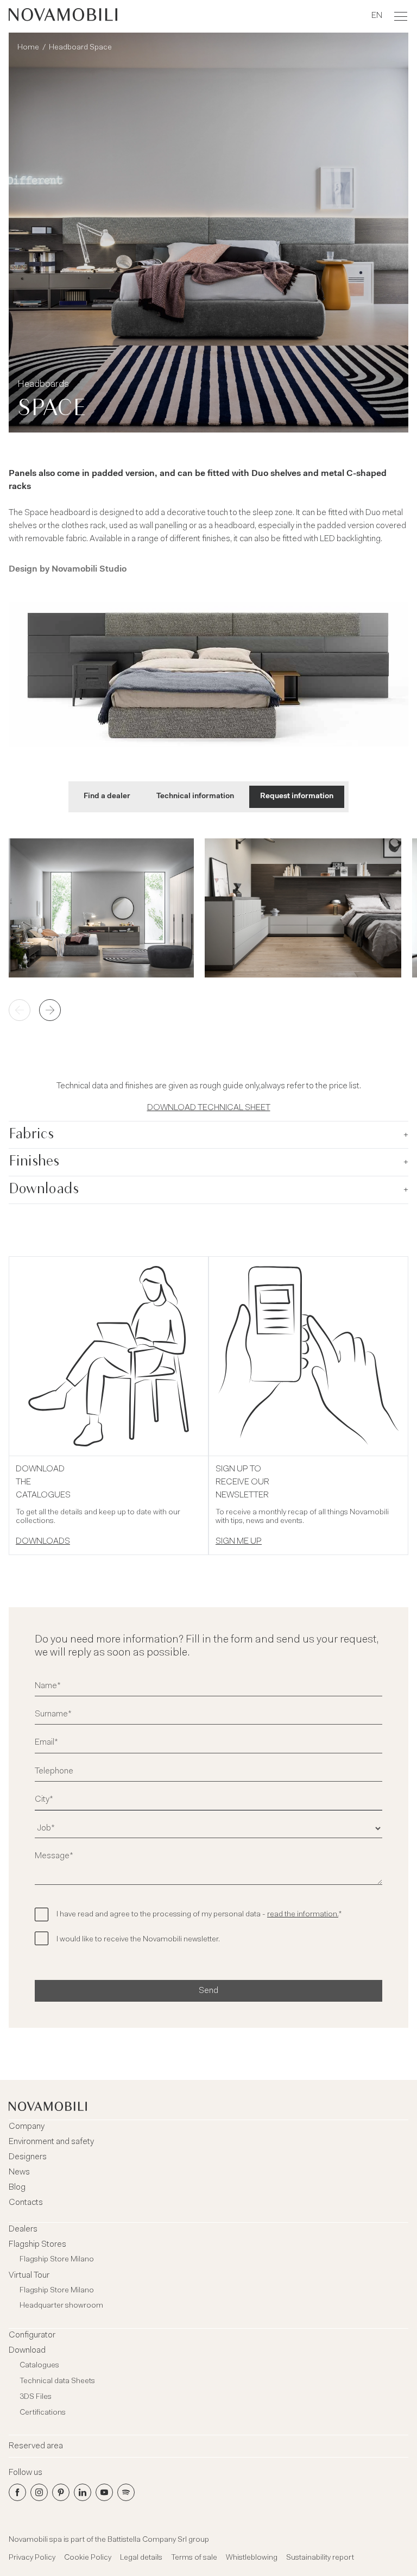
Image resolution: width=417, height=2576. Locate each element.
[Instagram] (39, 2492)
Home (28, 48)
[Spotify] (126, 2492)
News (19, 2172)
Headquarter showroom (61, 2306)
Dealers (23, 2229)
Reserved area (36, 2446)
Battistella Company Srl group (158, 2540)
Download (27, 2351)
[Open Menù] (401, 16)
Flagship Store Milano (57, 2260)
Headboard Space (80, 48)
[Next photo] (50, 1010)
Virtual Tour (29, 2276)
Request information (297, 797)
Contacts (26, 2203)
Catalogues (39, 2366)
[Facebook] (17, 2492)
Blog (17, 2188)
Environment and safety (51, 2142)
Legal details (141, 2558)
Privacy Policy (32, 2558)
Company (27, 2127)
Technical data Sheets (57, 2381)
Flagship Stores (37, 2245)
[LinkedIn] (83, 2492)
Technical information (195, 797)
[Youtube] (104, 2492)
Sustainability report (320, 2558)
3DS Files (36, 2397)
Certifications (43, 2413)
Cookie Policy (88, 2558)
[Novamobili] (63, 16)
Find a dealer (107, 797)
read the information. (303, 1915)
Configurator (32, 2335)
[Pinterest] (61, 2492)
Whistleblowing (252, 2558)
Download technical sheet (209, 1108)
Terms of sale (194, 2558)
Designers (28, 2157)
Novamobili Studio (89, 569)
